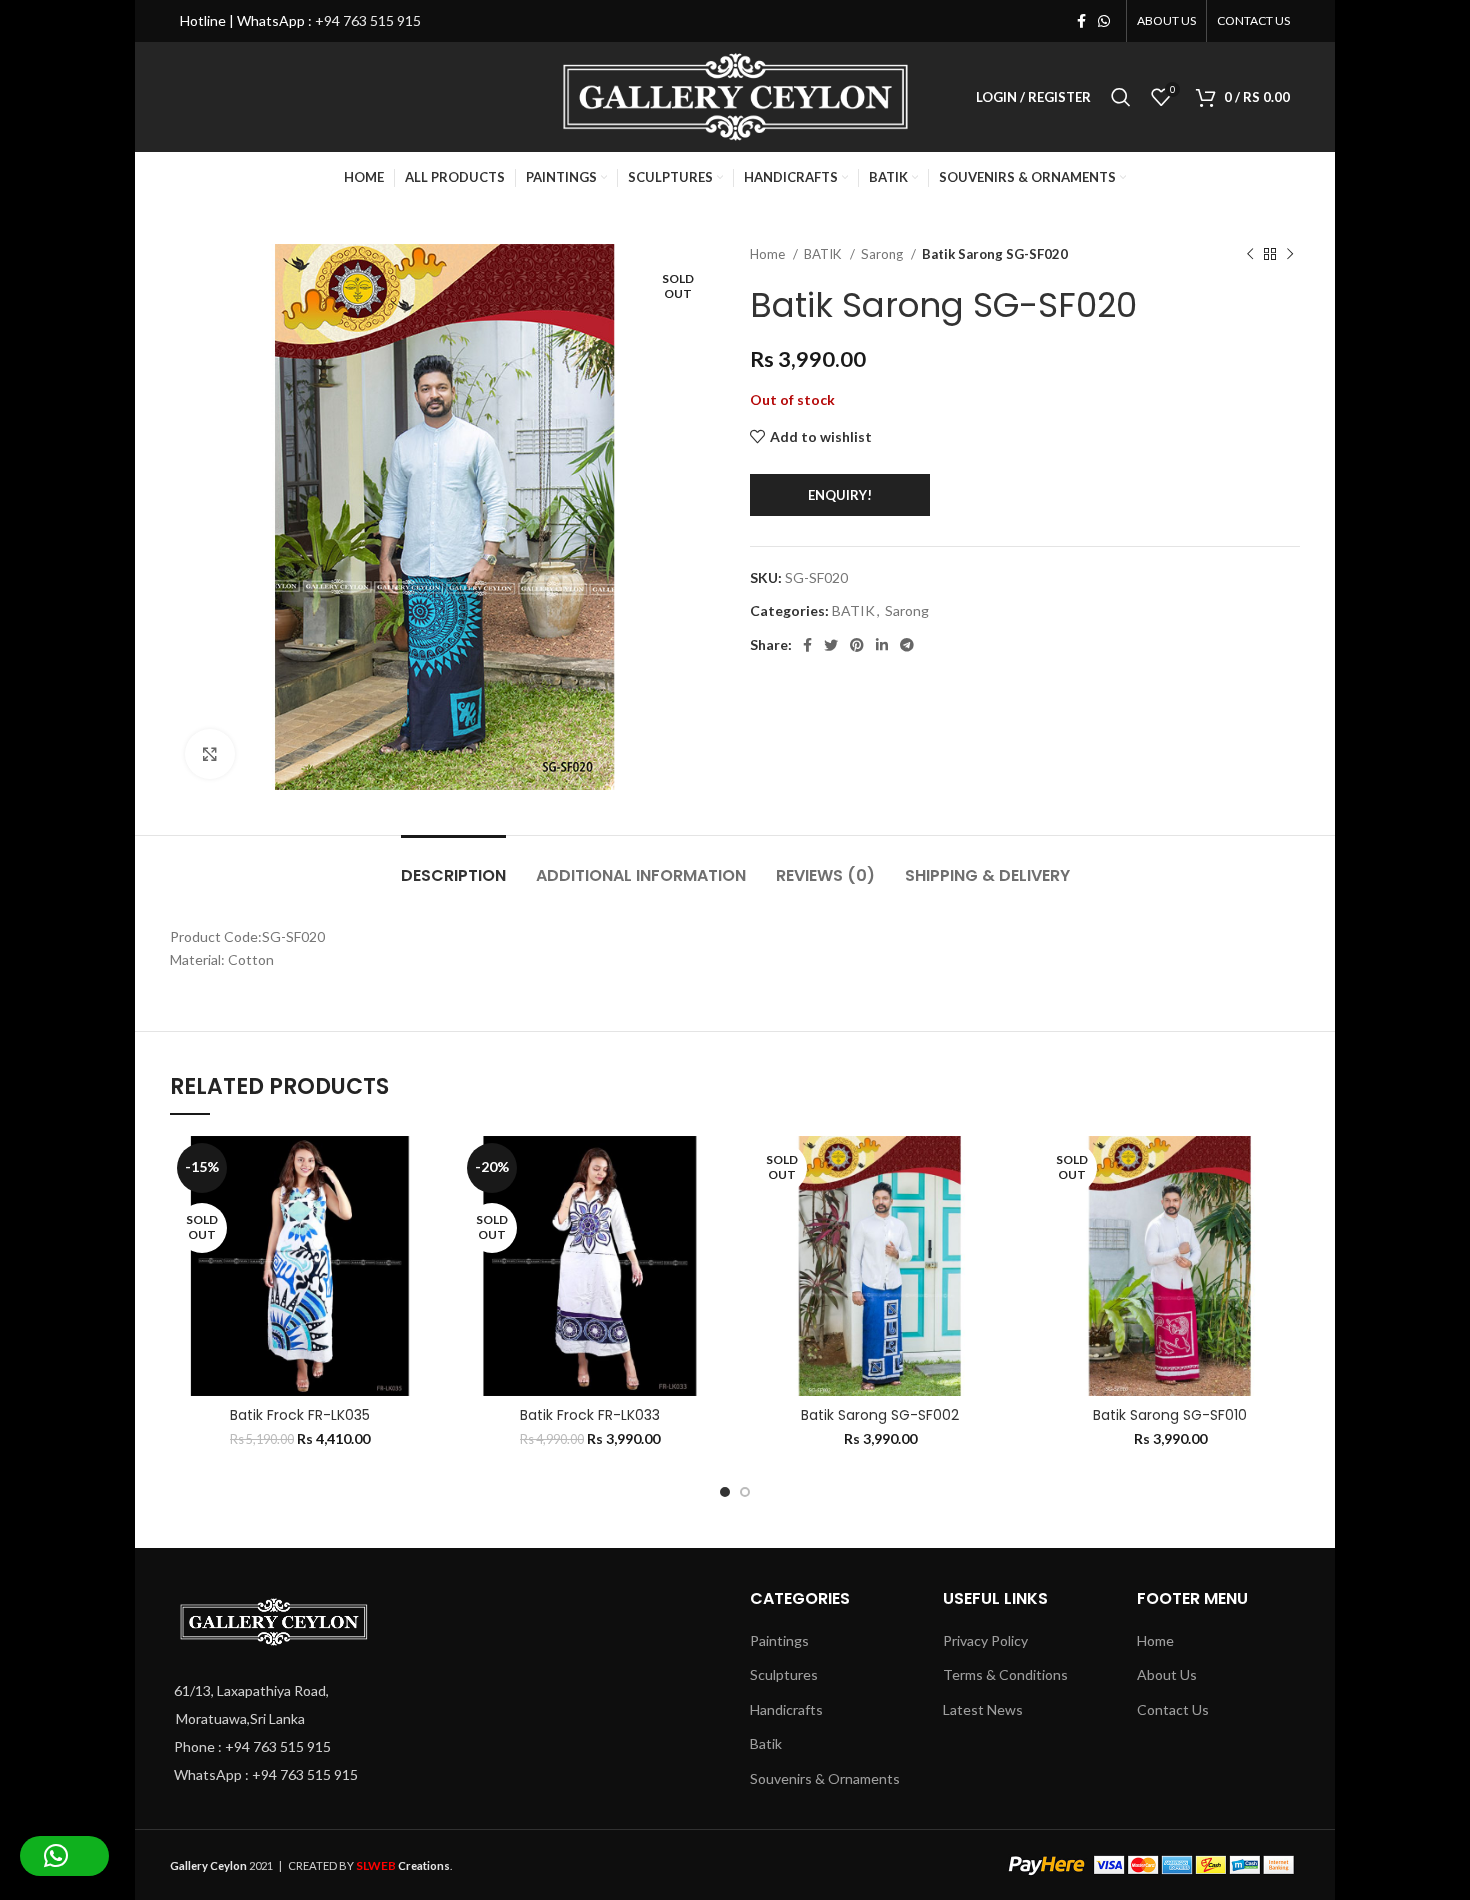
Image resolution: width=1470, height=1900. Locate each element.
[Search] (1121, 97)
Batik (766, 1743)
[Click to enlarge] (210, 754)
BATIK (824, 254)
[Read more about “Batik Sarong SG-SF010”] (1155, 1213)
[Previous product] (1250, 255)
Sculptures (784, 1674)
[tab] (453, 865)
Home (769, 254)
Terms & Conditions (1005, 1674)
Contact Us (1173, 1709)
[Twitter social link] (831, 645)
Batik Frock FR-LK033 (590, 1415)
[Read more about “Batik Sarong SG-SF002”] (865, 1213)
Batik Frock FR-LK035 (300, 1415)
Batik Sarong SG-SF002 (880, 1415)
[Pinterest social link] (857, 645)
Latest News (983, 1709)
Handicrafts (786, 1709)
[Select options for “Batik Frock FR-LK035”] (285, 1213)
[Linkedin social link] (882, 645)
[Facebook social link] (1081, 21)
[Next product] (1290, 255)
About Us (1167, 1674)
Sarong (883, 254)
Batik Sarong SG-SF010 (1170, 1415)
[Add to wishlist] (350, 1168)
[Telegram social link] (907, 645)
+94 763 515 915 (368, 20)
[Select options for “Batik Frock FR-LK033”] (575, 1213)
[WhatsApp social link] (1104, 21)
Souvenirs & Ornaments (825, 1778)
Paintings (779, 1640)
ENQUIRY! (840, 495)
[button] (64, 1856)
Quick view (350, 1258)
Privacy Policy (985, 1640)
